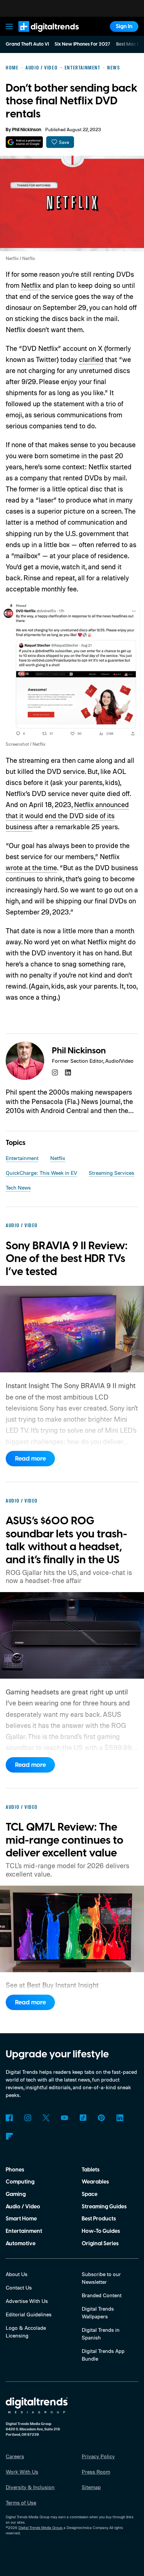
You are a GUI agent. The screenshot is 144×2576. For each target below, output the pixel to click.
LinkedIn (120, 2118)
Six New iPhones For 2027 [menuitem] (82, 44)
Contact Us (19, 2288)
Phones (15, 2170)
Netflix (31, 285)
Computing (20, 2182)
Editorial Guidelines (29, 2314)
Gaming (16, 2194)
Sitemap (91, 2487)
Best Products (99, 2219)
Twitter (46, 2118)
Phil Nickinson (27, 130)
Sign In (124, 27)
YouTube (64, 2118)
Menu (9, 26)
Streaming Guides (104, 2207)
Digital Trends (41, 35)
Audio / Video (23, 2207)
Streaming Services (112, 1173)
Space (90, 2194)
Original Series (100, 2244)
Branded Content (102, 2295)
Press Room (96, 2472)
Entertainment (22, 1158)
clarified (91, 359)
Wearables (95, 2182)
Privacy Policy (98, 2456)
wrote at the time (31, 868)
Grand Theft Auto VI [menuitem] (27, 44)
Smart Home (21, 2219)
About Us (17, 2274)
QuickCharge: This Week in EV (41, 1173)
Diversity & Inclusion (30, 2487)
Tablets (91, 2170)
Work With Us (22, 2472)
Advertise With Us (27, 2301)
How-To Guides (101, 2231)
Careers (15, 2456)
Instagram (28, 2118)
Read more (30, 1459)
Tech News (18, 1188)
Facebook (9, 2118)
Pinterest (101, 2118)
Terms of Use (21, 2503)
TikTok (83, 2118)
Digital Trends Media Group (40, 2528)
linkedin (68, 1072)
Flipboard (9, 2136)
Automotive (21, 2244)
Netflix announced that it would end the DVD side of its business (67, 816)
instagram (55, 1072)
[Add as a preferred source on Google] (24, 142)
